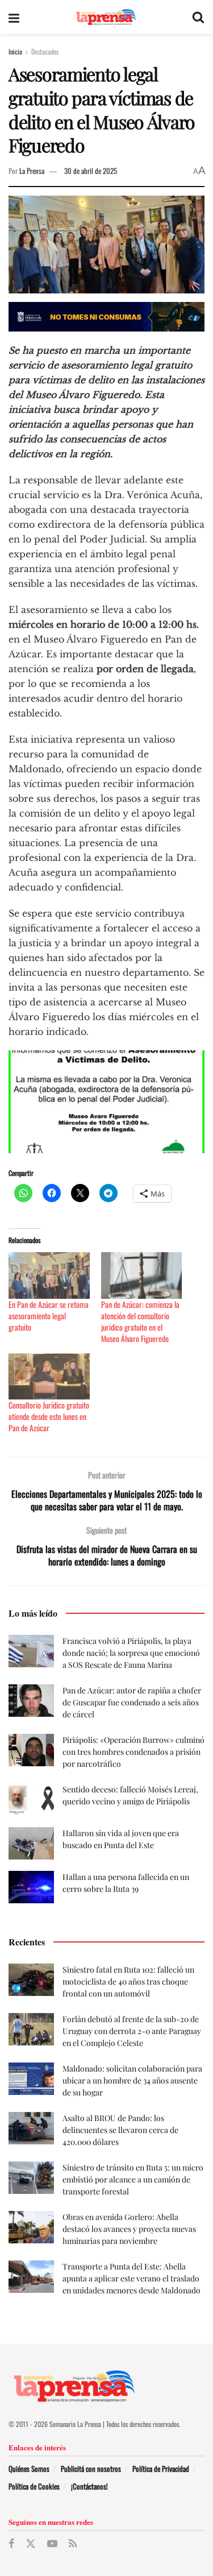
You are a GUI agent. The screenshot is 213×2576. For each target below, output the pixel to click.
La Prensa (32, 171)
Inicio (15, 51)
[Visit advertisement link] (106, 317)
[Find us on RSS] (73, 2544)
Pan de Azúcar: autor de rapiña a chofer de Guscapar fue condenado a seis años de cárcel (132, 1702)
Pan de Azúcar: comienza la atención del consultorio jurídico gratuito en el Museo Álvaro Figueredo (140, 1321)
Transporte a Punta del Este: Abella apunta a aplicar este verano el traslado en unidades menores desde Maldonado (131, 2278)
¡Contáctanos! (89, 2486)
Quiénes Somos (29, 2469)
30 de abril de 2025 (91, 171)
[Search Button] (198, 17)
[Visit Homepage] (106, 17)
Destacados (45, 51)
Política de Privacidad (161, 2469)
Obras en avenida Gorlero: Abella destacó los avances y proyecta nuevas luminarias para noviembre (129, 2229)
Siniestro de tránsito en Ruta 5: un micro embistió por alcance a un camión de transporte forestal (133, 2179)
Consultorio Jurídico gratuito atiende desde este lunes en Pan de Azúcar (49, 1416)
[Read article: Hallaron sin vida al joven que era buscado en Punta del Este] (31, 1843)
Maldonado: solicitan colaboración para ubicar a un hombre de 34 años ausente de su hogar (132, 2080)
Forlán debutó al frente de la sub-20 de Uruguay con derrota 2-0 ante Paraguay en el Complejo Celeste (132, 2031)
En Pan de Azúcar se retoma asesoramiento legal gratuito (49, 1316)
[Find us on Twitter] (31, 2544)
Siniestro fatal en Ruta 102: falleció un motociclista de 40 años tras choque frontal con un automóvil (128, 1981)
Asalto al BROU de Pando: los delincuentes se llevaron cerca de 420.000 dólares (120, 2130)
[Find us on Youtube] (52, 2544)
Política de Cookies (34, 2486)
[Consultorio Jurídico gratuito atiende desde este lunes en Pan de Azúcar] (49, 1376)
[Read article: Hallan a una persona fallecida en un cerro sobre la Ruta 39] (31, 1887)
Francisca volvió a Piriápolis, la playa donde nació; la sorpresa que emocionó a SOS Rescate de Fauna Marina (131, 1653)
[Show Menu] (14, 17)
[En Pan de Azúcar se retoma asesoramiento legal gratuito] (49, 1275)
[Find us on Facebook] (11, 2544)
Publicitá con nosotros (91, 2469)
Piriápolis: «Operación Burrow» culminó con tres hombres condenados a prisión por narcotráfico (133, 1752)
